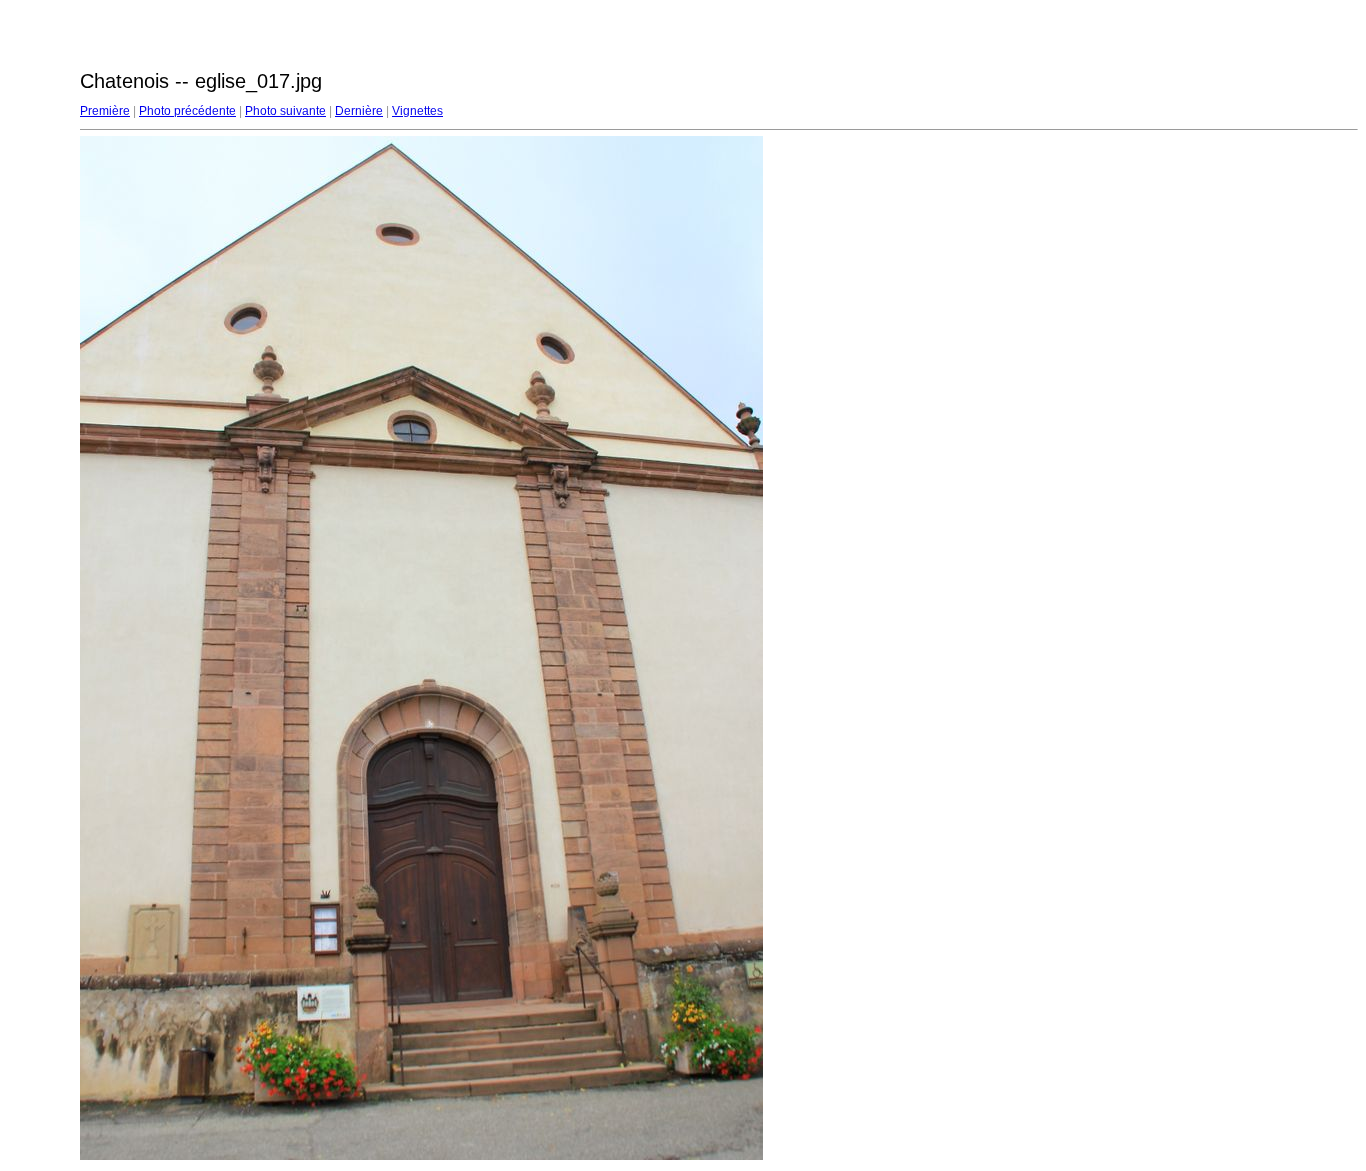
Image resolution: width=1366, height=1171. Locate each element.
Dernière (359, 111)
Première (105, 111)
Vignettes (417, 111)
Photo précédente (187, 111)
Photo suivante (285, 111)
